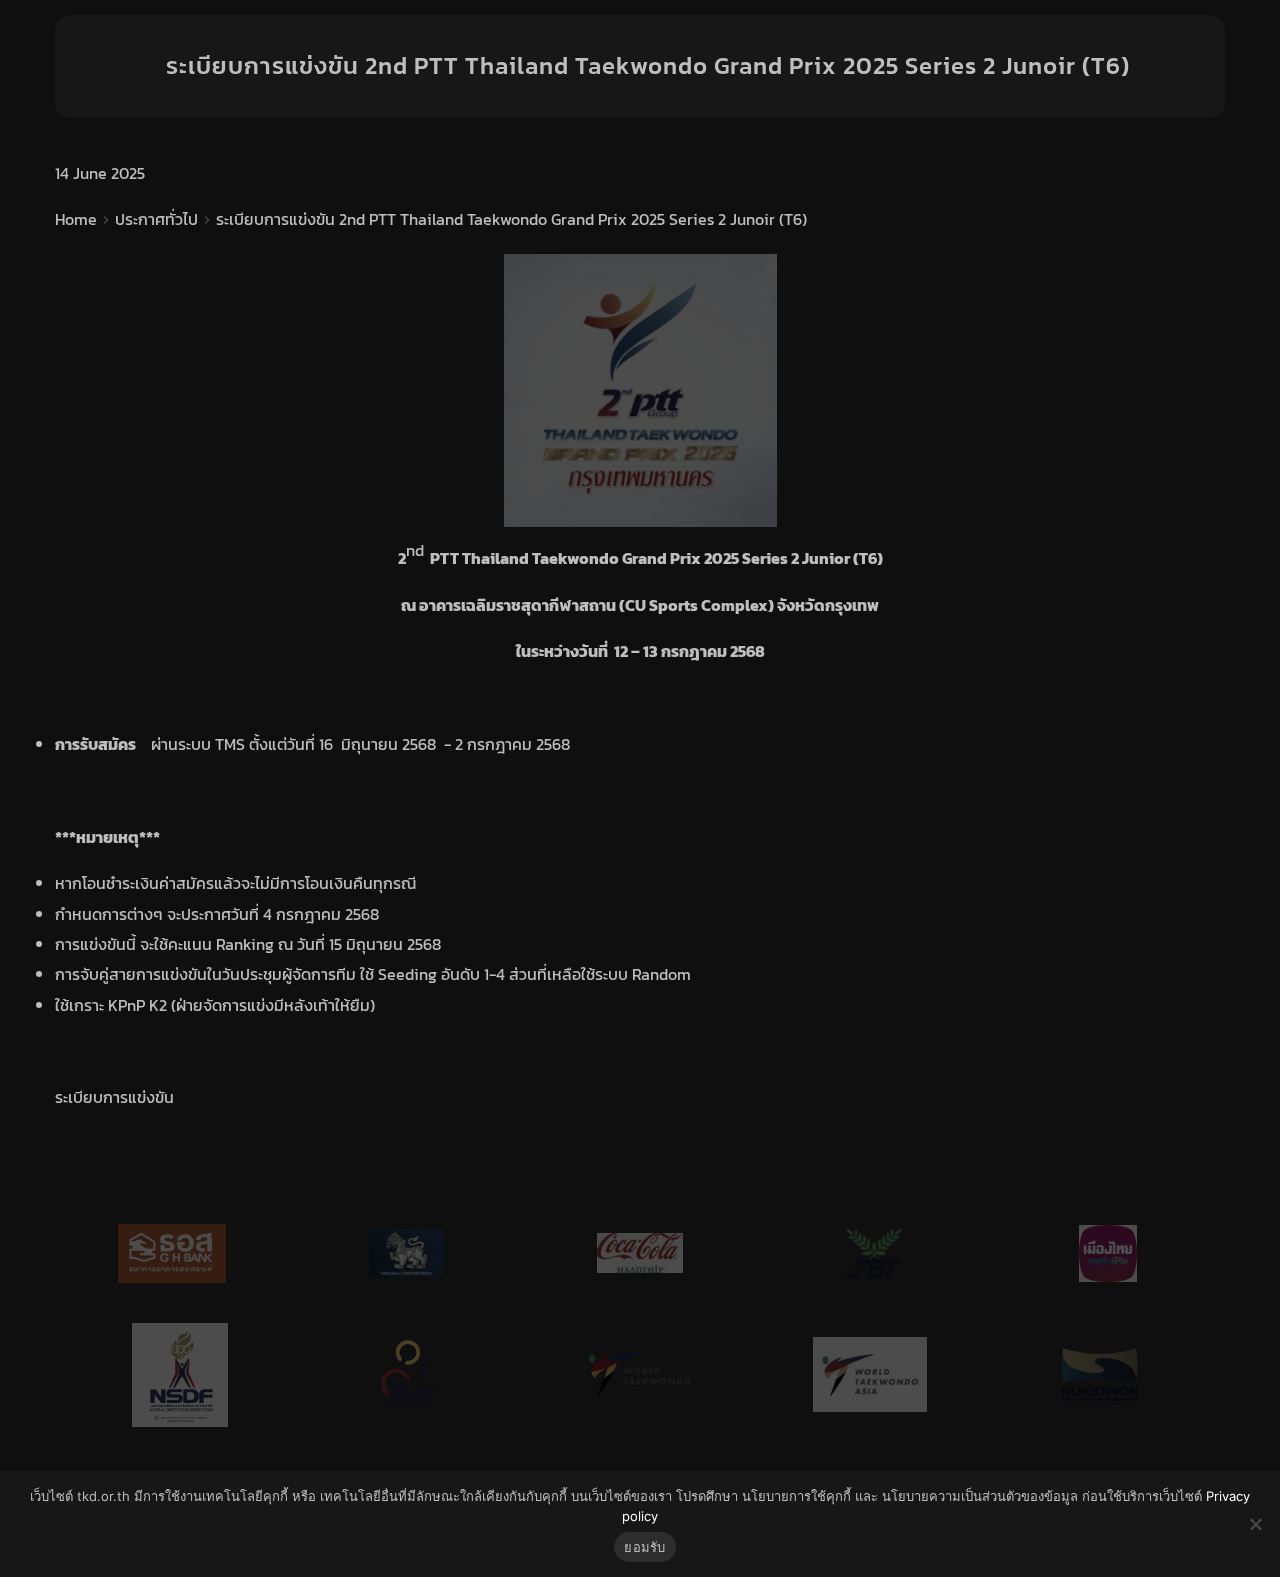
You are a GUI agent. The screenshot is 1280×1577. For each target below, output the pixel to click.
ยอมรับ (644, 1547)
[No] (1255, 1524)
